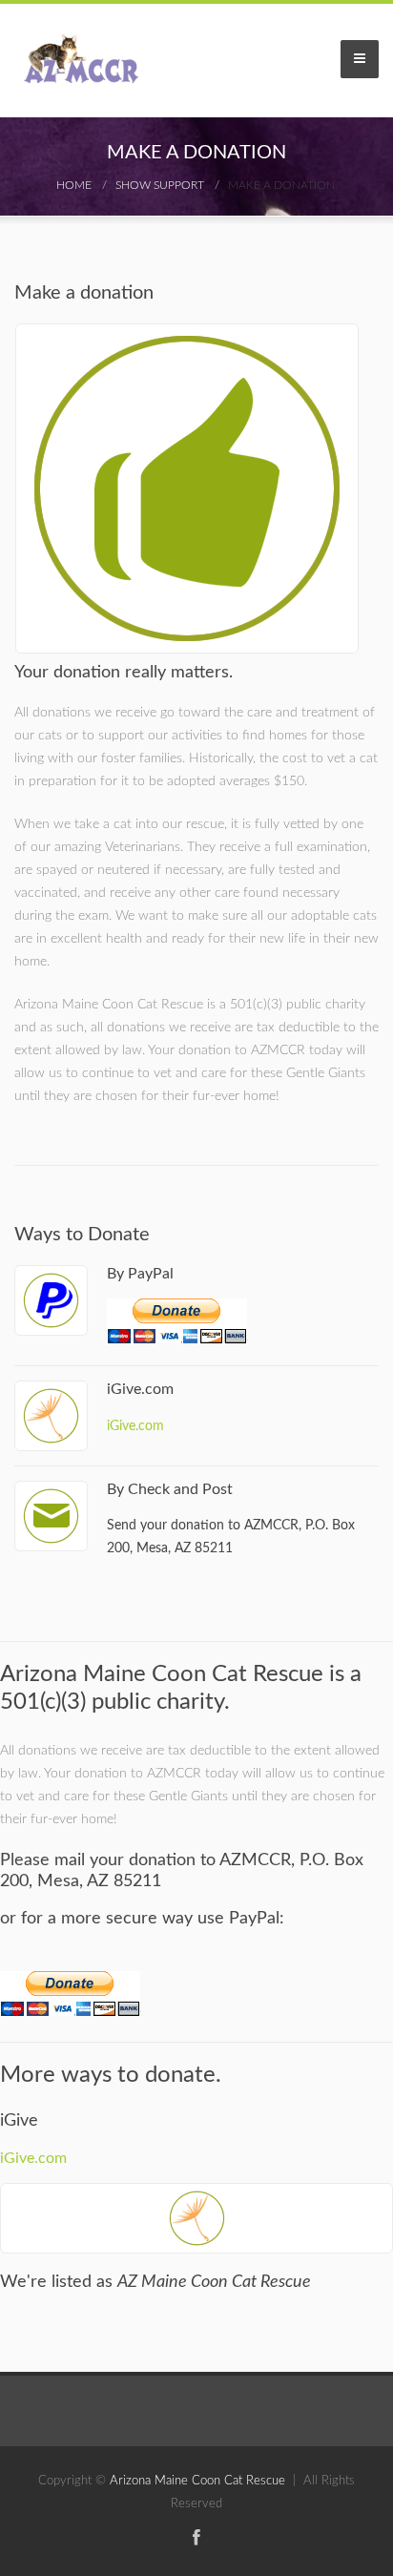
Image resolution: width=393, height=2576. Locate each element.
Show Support (160, 185)
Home (74, 185)
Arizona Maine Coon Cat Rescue (197, 2481)
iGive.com (135, 1425)
